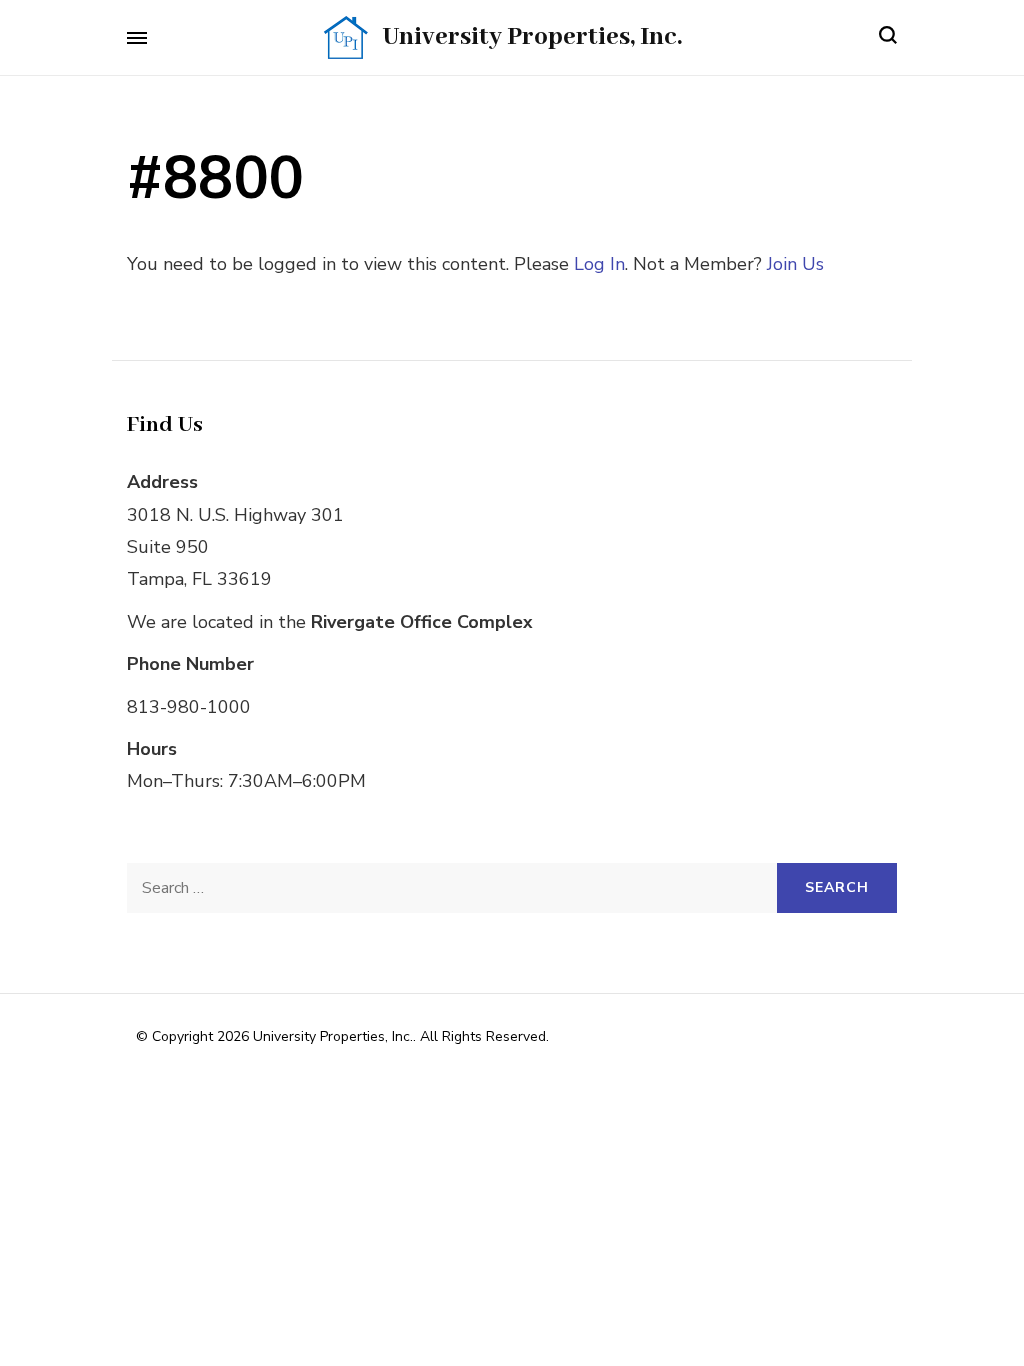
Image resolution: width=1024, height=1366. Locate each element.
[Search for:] (452, 888)
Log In (599, 264)
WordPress (520, 1061)
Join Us (795, 264)
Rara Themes (781, 1036)
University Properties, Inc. (532, 37)
